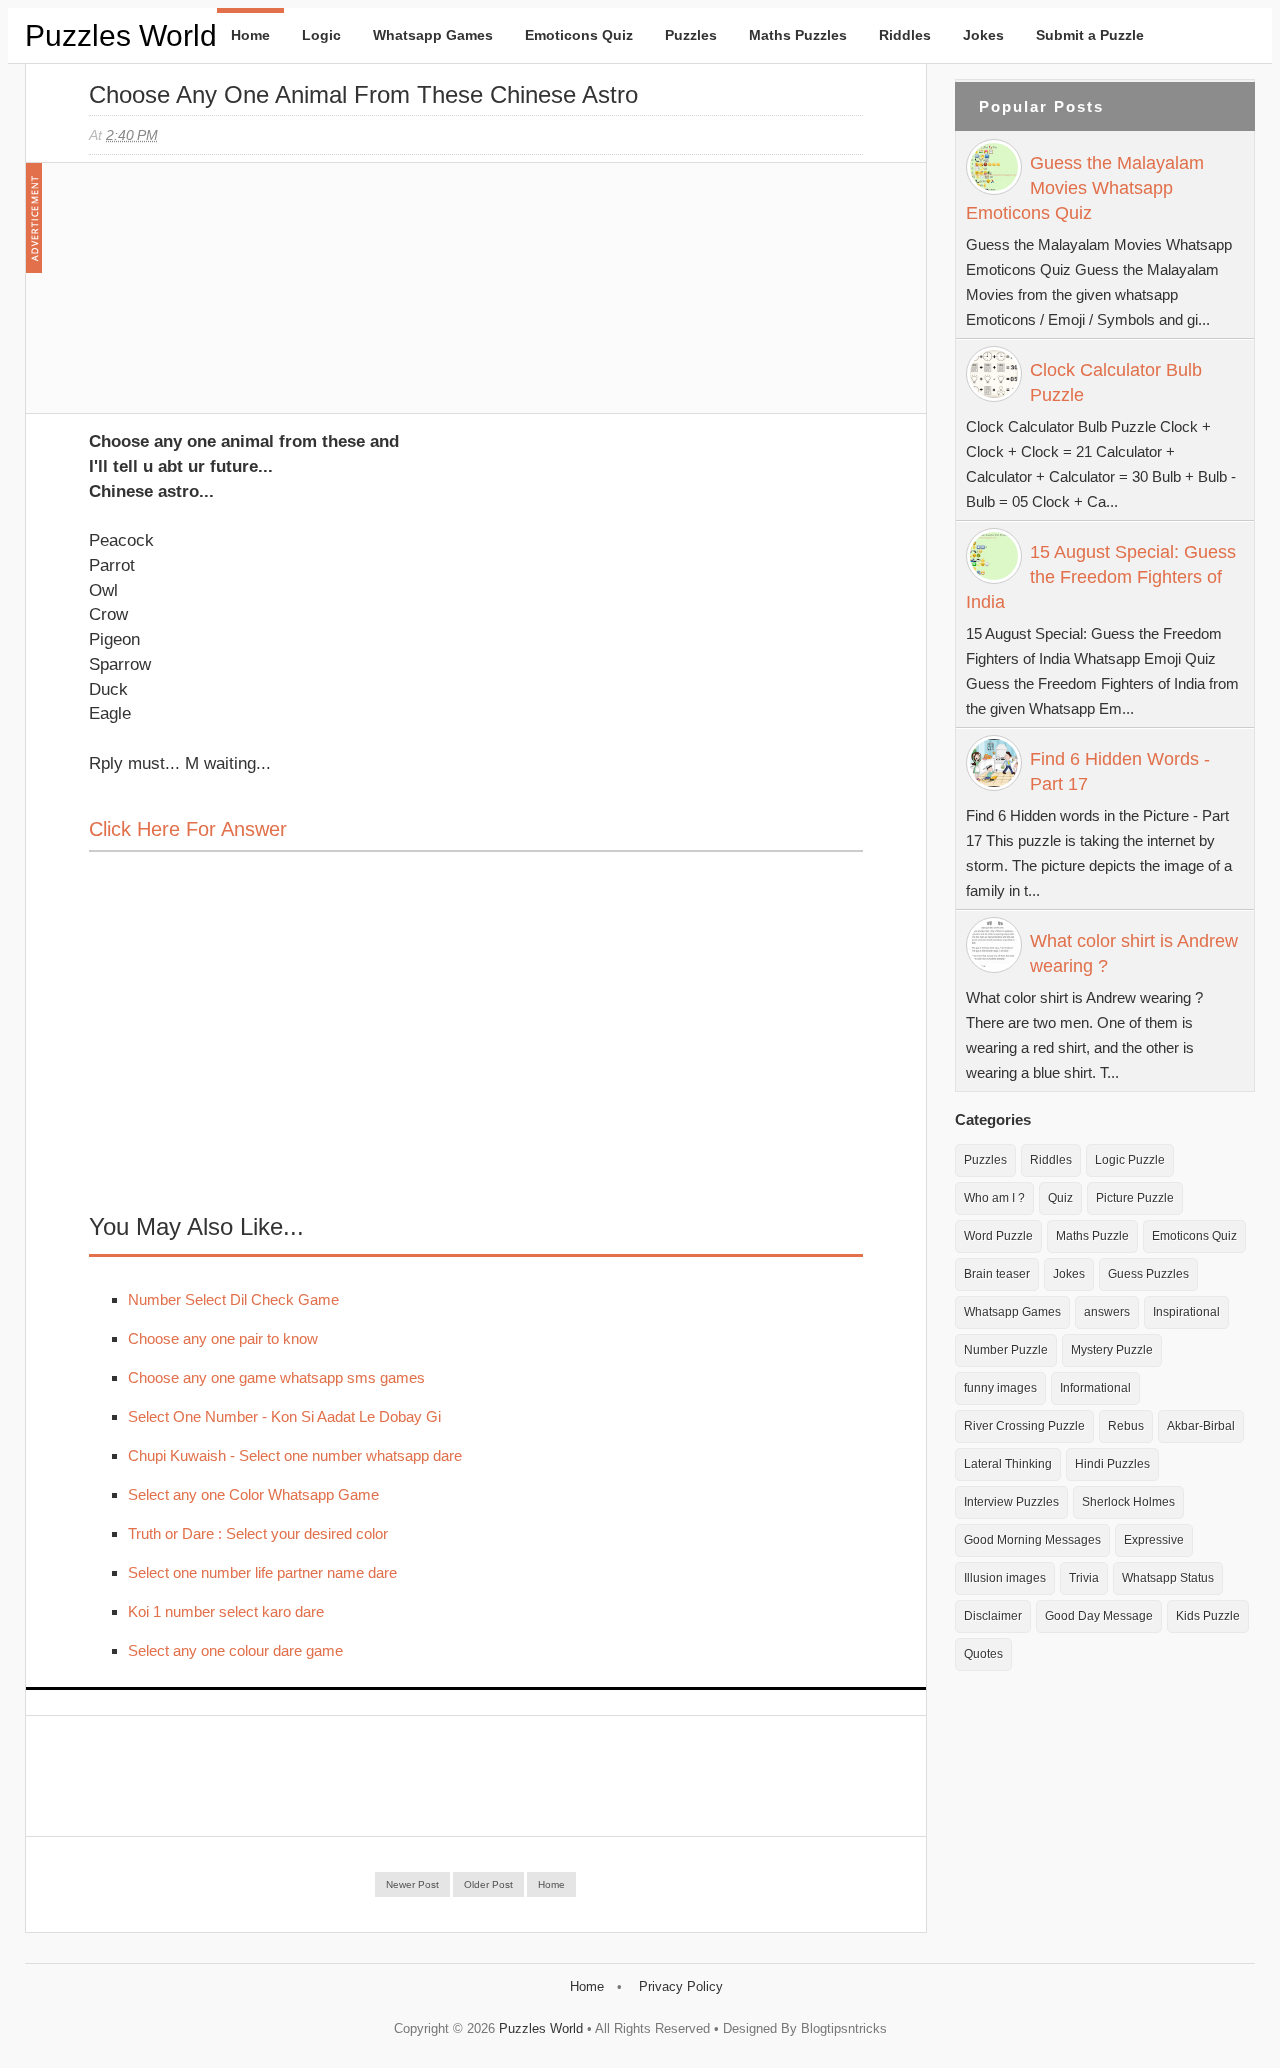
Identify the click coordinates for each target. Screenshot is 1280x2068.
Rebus (1126, 1426)
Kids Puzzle (1208, 1616)
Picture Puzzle (1135, 1198)
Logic (321, 35)
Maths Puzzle (1092, 1236)
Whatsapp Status (1168, 1578)
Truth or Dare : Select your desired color (258, 1533)
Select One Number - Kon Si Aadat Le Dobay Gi (284, 1416)
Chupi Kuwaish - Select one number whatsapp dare (295, 1455)
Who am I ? (994, 1198)
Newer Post (412, 1884)
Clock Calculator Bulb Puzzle (1116, 382)
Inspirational (1186, 1312)
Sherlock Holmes (1128, 1502)
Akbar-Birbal (1201, 1426)
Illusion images (1005, 1578)
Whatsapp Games (433, 35)
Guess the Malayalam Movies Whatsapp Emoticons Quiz (1085, 188)
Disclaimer (993, 1616)
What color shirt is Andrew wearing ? (1134, 953)
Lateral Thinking (1008, 1464)
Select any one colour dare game (235, 1650)
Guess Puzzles (1148, 1274)
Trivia (1084, 1578)
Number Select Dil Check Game (233, 1299)
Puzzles (691, 35)
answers (1107, 1312)
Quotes (983, 1654)
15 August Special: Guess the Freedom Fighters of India (1101, 577)
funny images (1000, 1388)
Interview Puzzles (1011, 1502)
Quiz (1060, 1198)
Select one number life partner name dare (262, 1572)
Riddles (905, 35)
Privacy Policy (681, 1986)
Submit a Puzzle (1090, 35)
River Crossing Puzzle (1024, 1426)
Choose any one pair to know (223, 1338)
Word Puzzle (998, 1236)
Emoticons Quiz (579, 35)
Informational (1095, 1388)
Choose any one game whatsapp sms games (276, 1377)
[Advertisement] (239, 298)
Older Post (488, 1884)
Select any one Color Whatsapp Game (253, 1494)
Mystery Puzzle (1112, 1350)
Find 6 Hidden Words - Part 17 (1120, 771)
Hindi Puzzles (1112, 1464)
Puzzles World (121, 35)
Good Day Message (1099, 1616)
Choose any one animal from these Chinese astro (363, 94)
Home (250, 35)
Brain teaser (997, 1274)
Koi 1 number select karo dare (226, 1611)
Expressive (1154, 1540)
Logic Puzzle (1130, 1160)
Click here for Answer (188, 829)
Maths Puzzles (798, 35)
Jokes (983, 35)
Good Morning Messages (1032, 1540)
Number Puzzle (1006, 1350)
